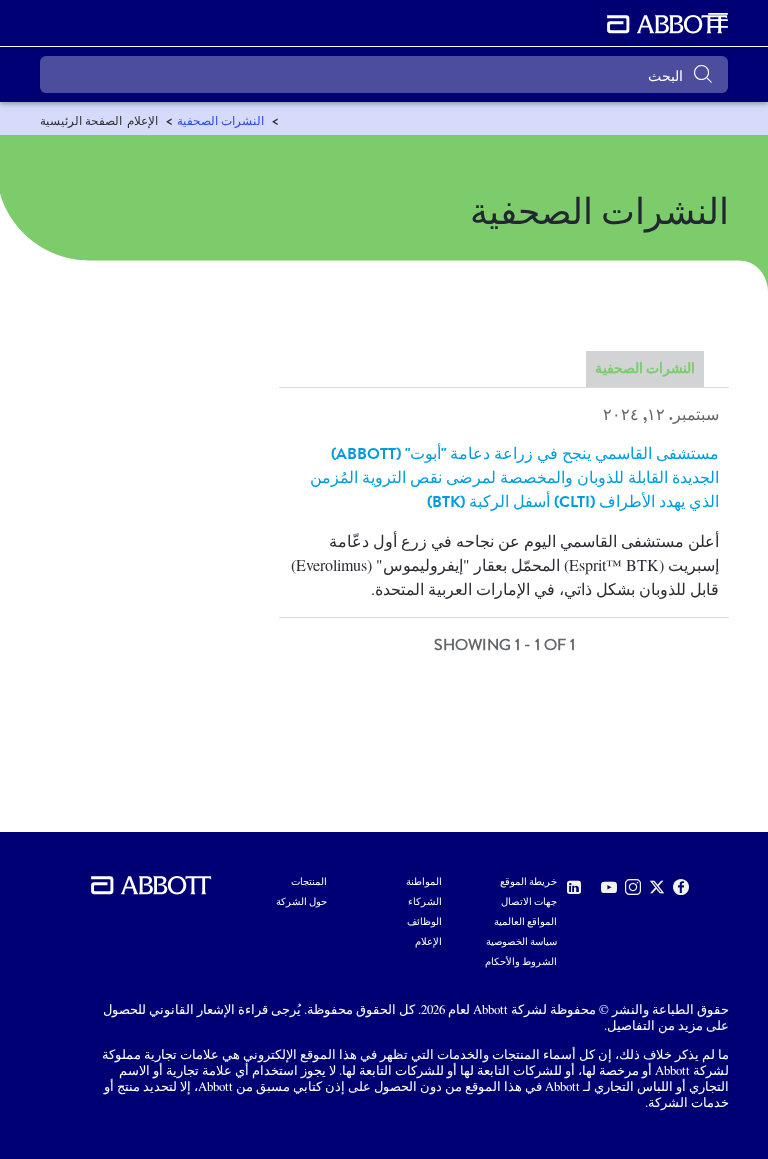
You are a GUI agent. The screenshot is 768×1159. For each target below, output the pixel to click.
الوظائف (424, 922)
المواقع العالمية (525, 922)
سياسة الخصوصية (521, 942)
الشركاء (425, 902)
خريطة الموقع (528, 882)
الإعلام (428, 942)
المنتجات (309, 882)
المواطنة (424, 882)
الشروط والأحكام (521, 962)
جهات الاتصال (529, 902)
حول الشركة (301, 902)
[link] (81, 120)
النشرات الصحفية (645, 369)
